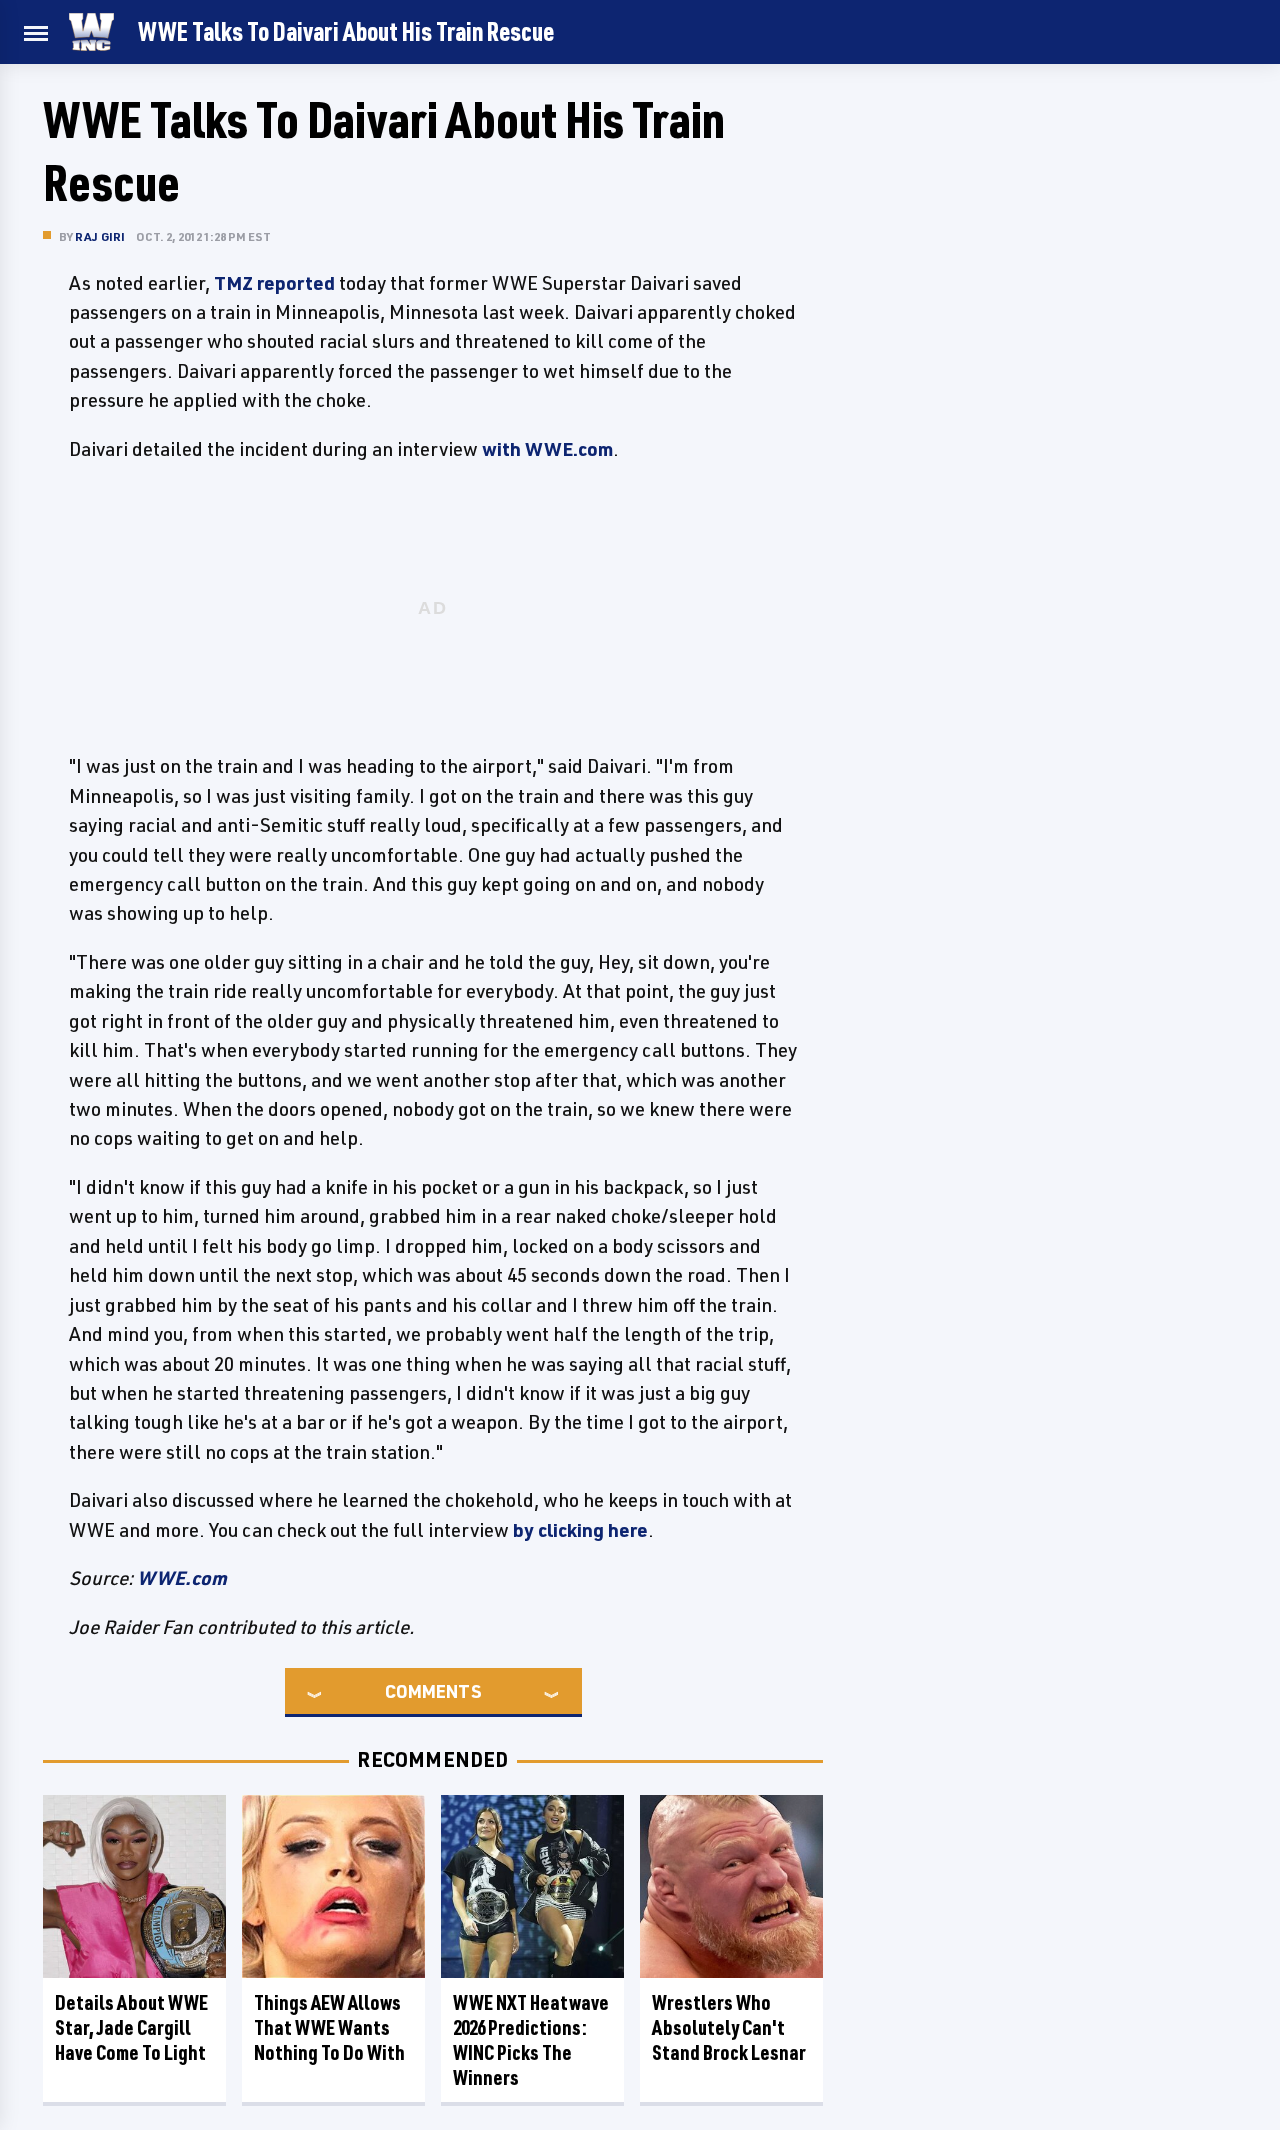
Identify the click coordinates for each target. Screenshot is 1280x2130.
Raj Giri (100, 236)
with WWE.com (547, 449)
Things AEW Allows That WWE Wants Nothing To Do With (329, 2027)
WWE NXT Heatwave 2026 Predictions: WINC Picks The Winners (531, 2040)
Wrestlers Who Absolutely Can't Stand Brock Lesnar (729, 2027)
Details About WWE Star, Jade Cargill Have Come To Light (131, 2027)
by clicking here (580, 1530)
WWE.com (182, 1578)
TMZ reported (274, 283)
